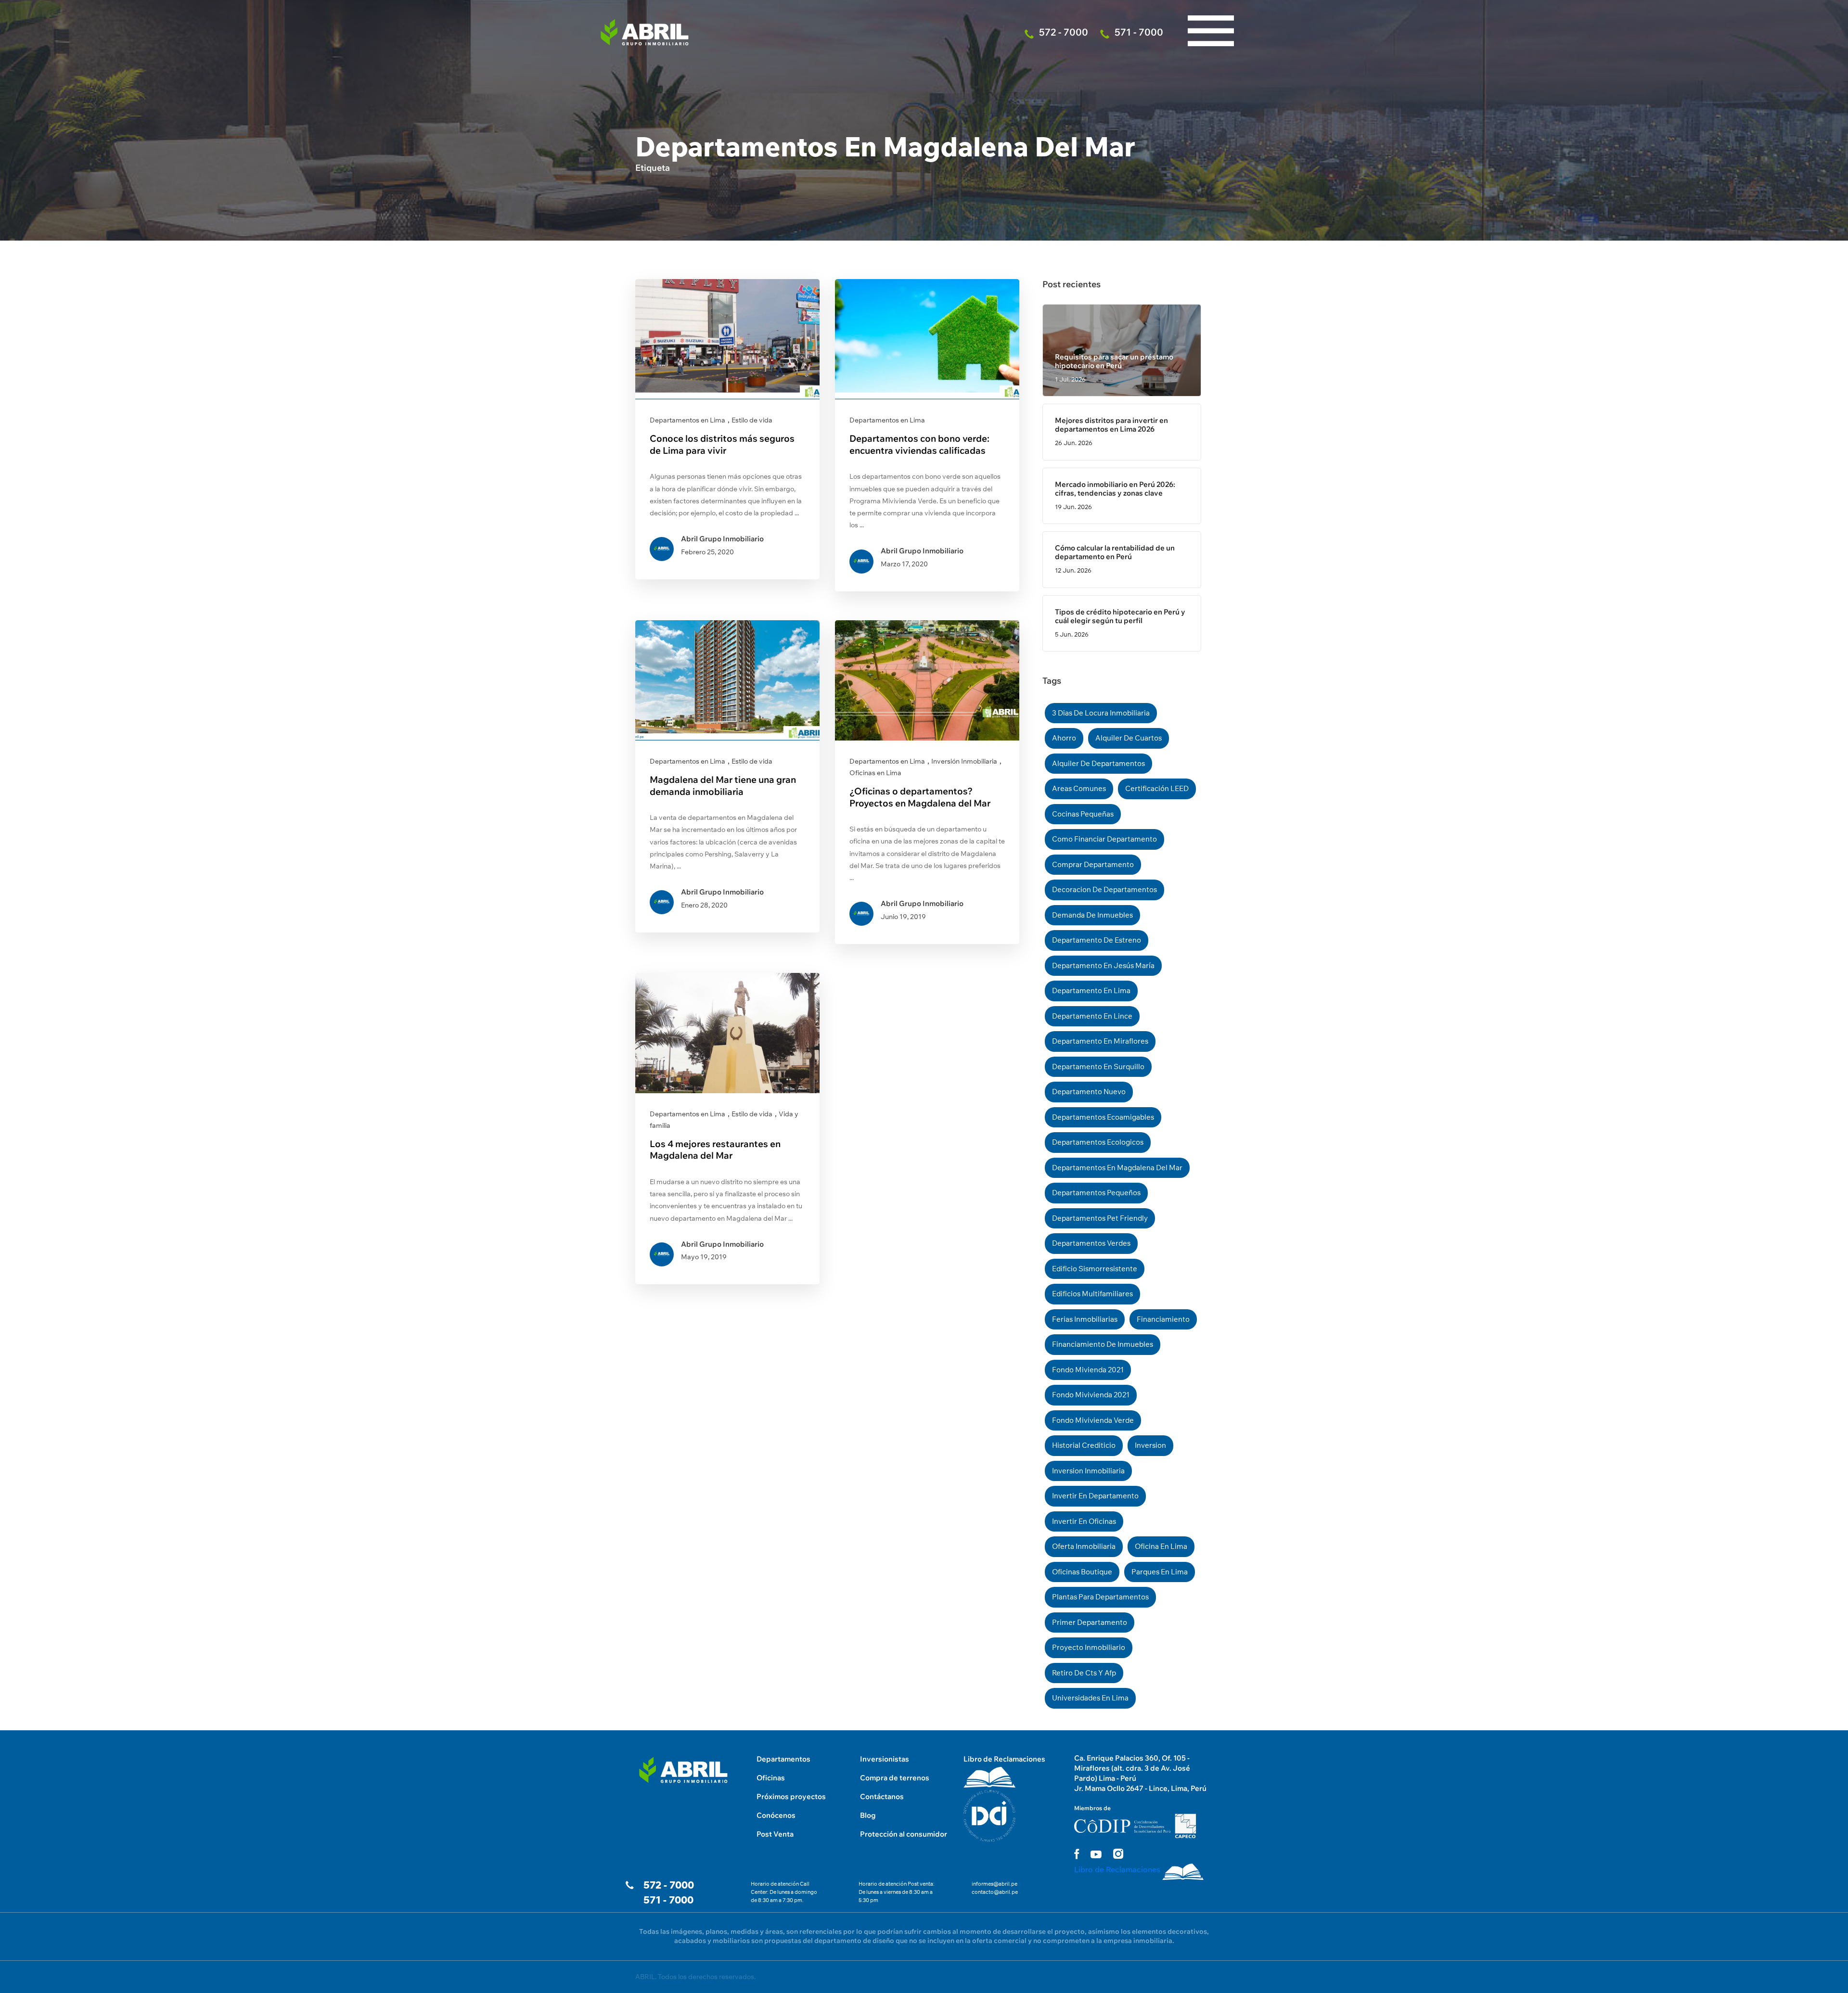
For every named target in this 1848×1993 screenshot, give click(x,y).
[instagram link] (1118, 1854)
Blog (868, 1815)
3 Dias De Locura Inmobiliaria (1101, 713)
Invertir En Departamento (1095, 1496)
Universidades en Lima (1090, 1698)
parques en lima (1160, 1572)
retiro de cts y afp (1084, 1673)
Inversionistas (885, 1759)
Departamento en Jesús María (1103, 965)
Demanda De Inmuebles (1092, 915)
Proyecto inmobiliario (1089, 1647)
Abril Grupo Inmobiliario (722, 539)
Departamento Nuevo (1089, 1092)
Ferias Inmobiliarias (1085, 1319)
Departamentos (783, 1759)
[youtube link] (1096, 1854)
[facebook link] (1077, 1854)
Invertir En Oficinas (1084, 1521)
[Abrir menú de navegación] (1211, 10)
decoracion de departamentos (1104, 889)
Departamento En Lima (1091, 990)
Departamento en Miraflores (1100, 1041)
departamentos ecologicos (1098, 1142)
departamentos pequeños (1096, 1193)
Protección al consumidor (904, 1834)
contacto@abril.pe (995, 1892)
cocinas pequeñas (1083, 814)
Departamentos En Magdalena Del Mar (1117, 1168)
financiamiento (1163, 1319)
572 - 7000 (669, 1885)
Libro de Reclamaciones (1004, 1759)
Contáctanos (882, 1796)
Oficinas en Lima (875, 773)
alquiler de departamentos (1098, 763)
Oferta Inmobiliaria (1084, 1546)
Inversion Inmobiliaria (1088, 1471)
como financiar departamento (1104, 839)
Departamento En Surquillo (1098, 1067)
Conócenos (776, 1815)
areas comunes (1079, 788)
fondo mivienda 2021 (1088, 1370)
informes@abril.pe (995, 1884)
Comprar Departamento (1093, 864)
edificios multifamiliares (1092, 1294)
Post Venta (775, 1834)
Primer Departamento (1090, 1622)
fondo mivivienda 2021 (1091, 1395)
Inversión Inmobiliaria (964, 761)
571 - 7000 (668, 1900)
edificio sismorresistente (1095, 1269)
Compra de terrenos (895, 1778)
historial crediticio (1084, 1445)
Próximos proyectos (791, 1796)
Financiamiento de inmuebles (1103, 1344)
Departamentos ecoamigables (1103, 1117)
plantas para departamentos (1100, 1597)
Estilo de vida (752, 420)
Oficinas (771, 1778)
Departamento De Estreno (1097, 940)
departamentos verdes (1091, 1243)
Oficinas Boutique (1082, 1572)
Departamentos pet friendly (1100, 1218)
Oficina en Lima (1161, 1546)
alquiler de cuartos (1129, 738)
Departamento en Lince (1092, 1016)
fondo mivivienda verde (1093, 1420)
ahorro (1064, 738)
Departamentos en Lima (687, 420)
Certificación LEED (1157, 788)
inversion (1150, 1445)
